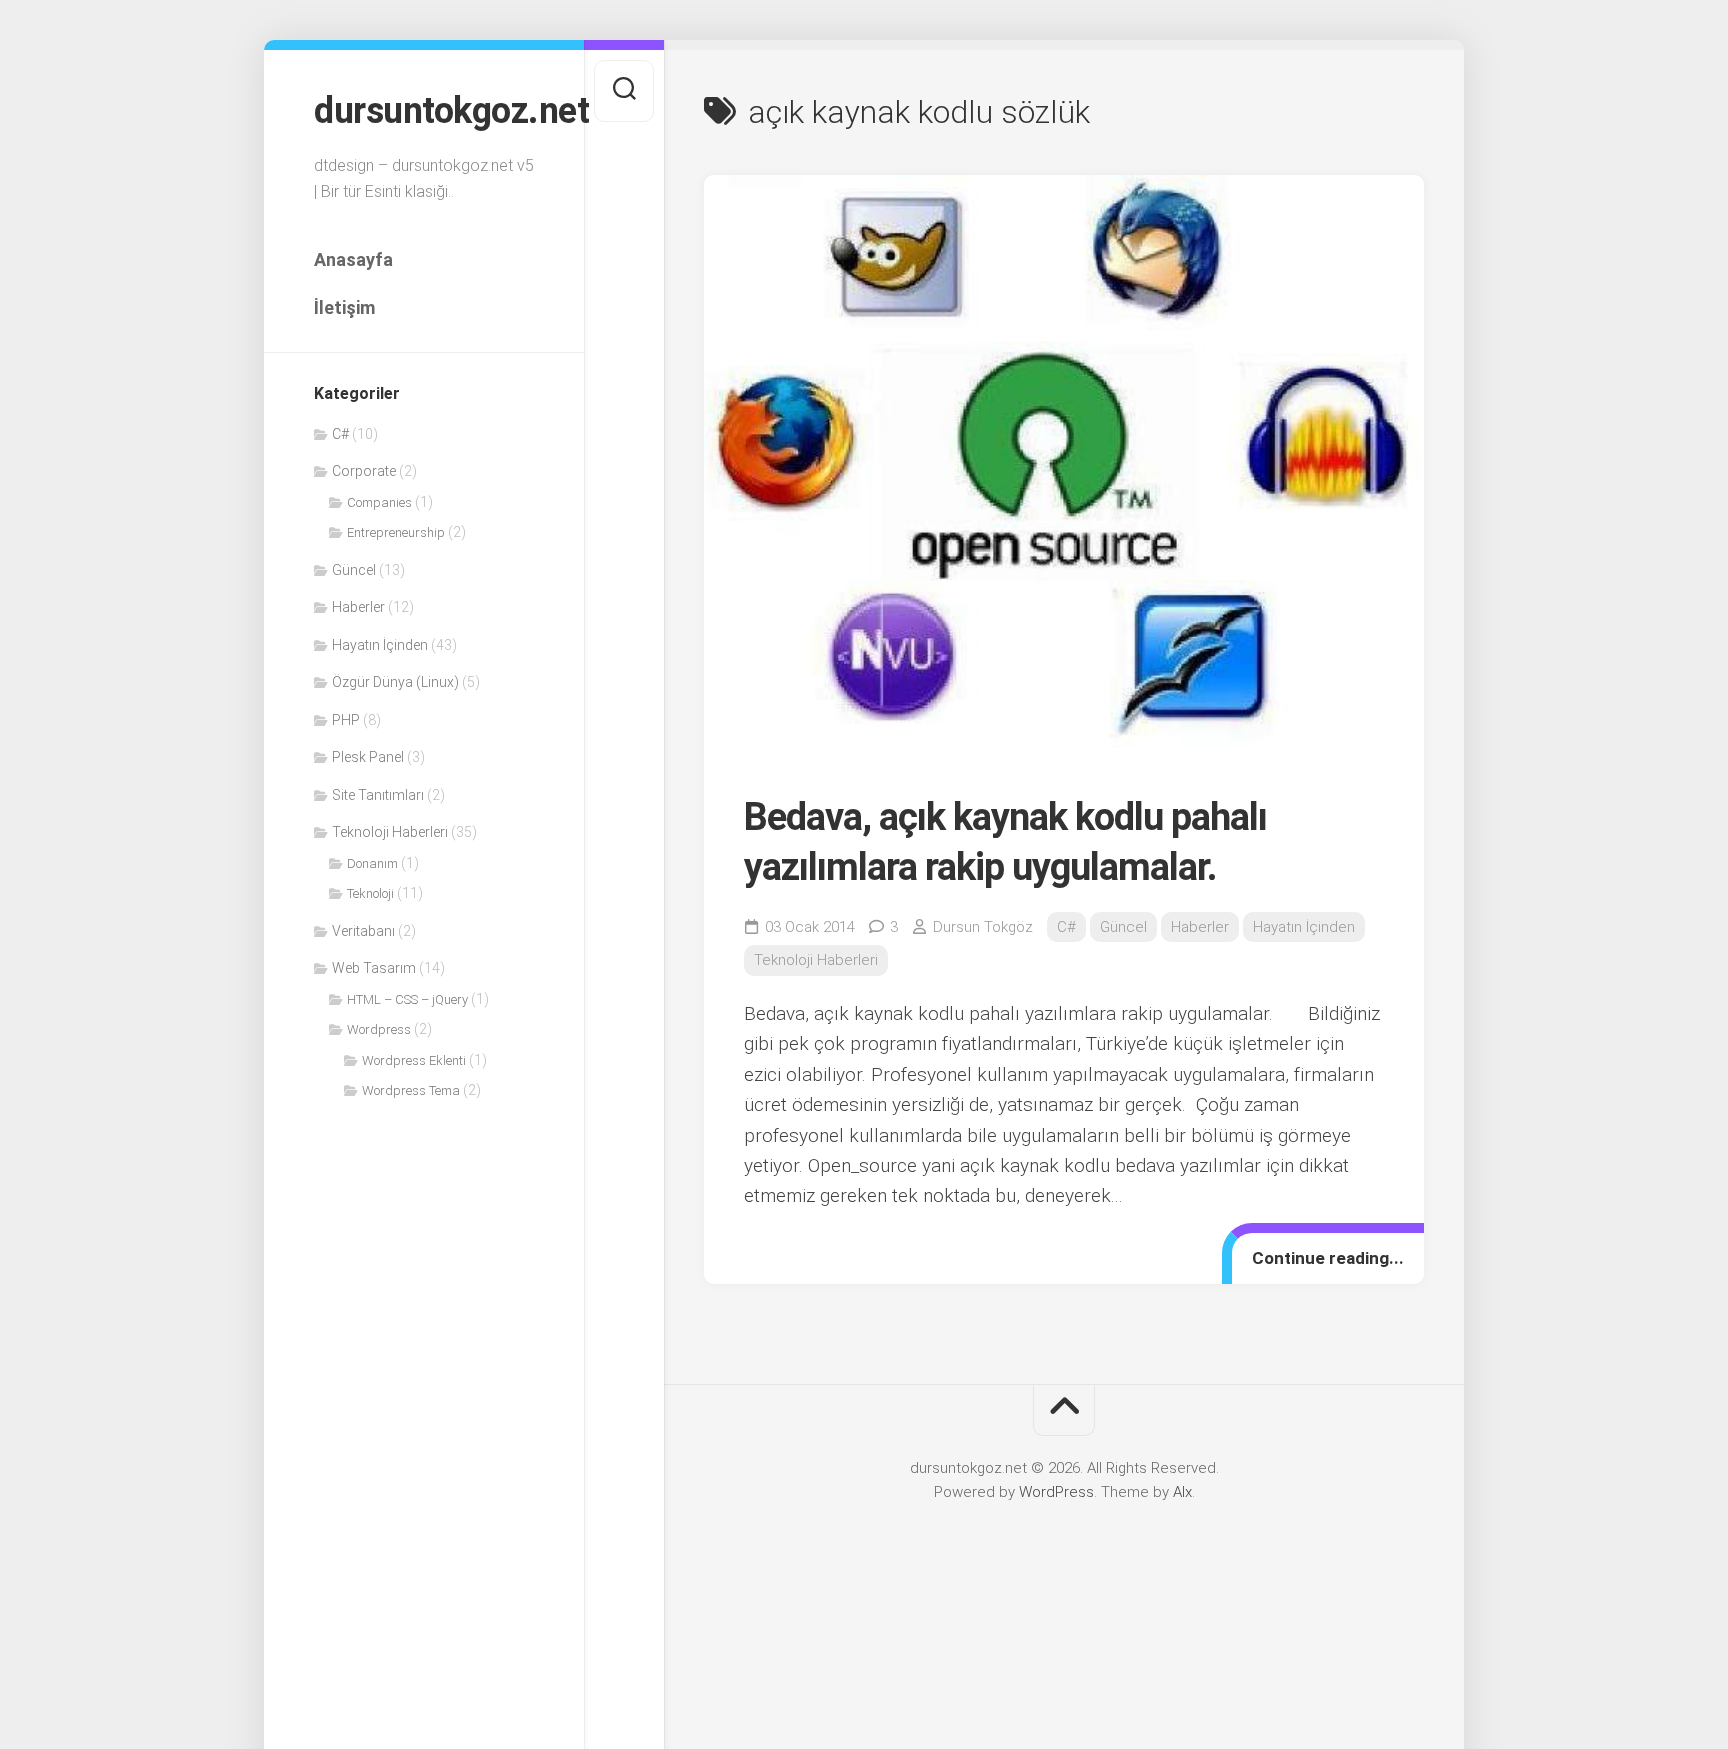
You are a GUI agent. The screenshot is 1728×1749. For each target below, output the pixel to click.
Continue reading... (1328, 1258)
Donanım (372, 863)
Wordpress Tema (411, 1090)
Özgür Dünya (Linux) (395, 682)
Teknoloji (370, 893)
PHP (346, 720)
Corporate (364, 471)
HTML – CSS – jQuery (407, 999)
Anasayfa (353, 259)
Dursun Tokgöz (983, 927)
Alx (1182, 1492)
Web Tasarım (374, 968)
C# (340, 434)
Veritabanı (363, 931)
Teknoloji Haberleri (390, 832)
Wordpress (379, 1029)
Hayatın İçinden (380, 645)
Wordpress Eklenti (414, 1060)
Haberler (358, 607)
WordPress (1056, 1492)
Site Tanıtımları (378, 795)
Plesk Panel (368, 757)
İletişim (344, 307)
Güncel (354, 570)
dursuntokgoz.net (424, 111)
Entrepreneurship (396, 532)
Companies (379, 502)
